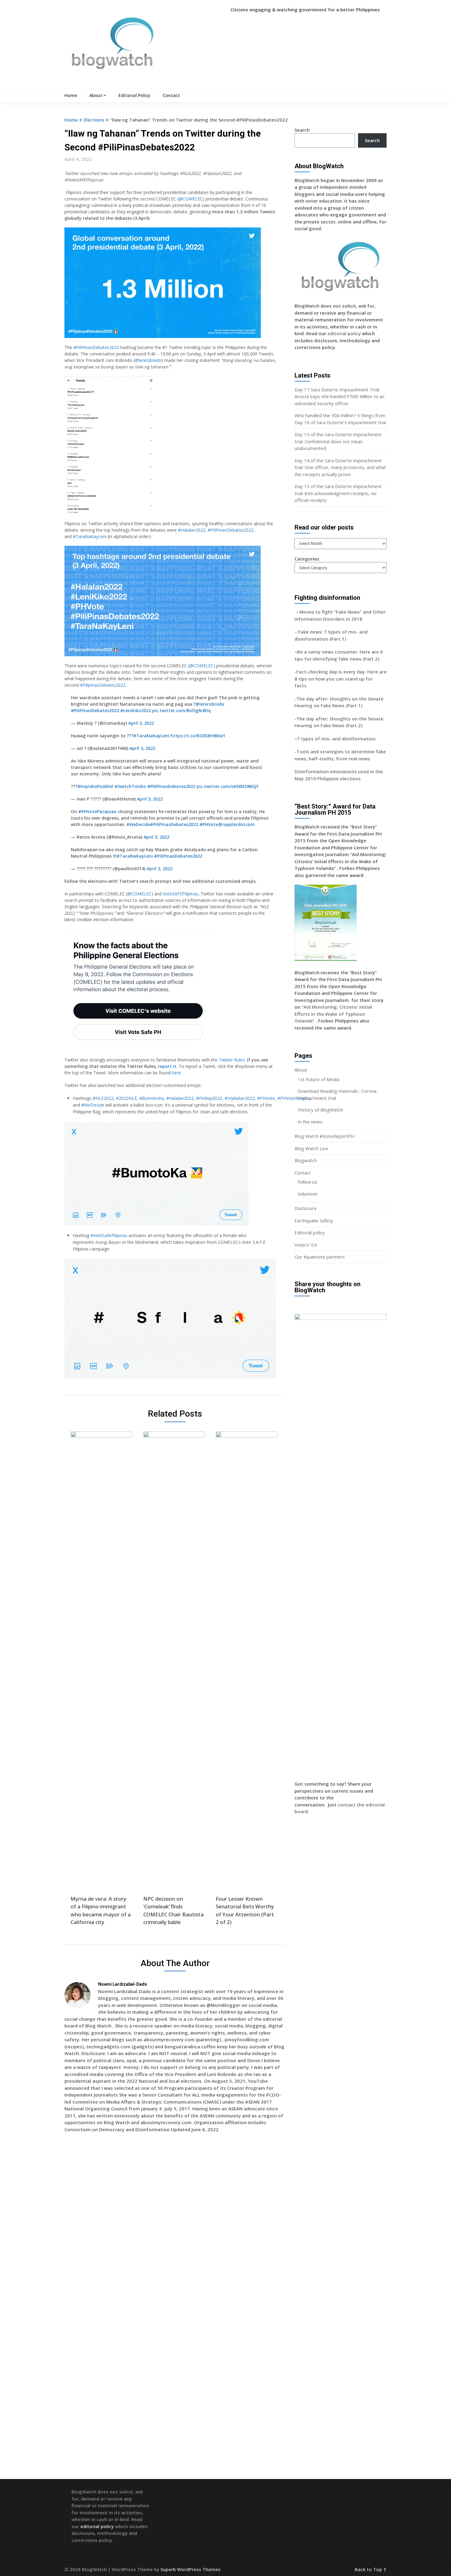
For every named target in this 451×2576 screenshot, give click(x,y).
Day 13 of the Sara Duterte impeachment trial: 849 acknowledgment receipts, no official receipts (338, 493)
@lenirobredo (148, 360)
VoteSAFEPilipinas (181, 894)
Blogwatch (306, 1160)
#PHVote (209, 824)
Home (71, 95)
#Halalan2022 (192, 530)
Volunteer (308, 1194)
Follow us (307, 1182)
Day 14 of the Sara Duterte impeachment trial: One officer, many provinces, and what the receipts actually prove (340, 467)
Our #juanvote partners (320, 1257)
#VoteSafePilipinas (109, 1235)
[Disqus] (175, 2226)
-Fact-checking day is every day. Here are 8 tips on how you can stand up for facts (341, 679)
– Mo (301, 612)
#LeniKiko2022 (136, 710)
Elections (94, 120)
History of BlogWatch (320, 1110)
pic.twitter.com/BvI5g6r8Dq (181, 710)
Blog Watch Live (311, 1148)
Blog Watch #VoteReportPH (325, 1136)
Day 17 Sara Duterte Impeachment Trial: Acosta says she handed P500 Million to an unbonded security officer (339, 396)
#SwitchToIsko (130, 786)
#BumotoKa (152, 1098)
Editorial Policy (134, 95)
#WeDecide (138, 824)
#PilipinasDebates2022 (103, 685)
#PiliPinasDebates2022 (96, 347)
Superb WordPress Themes (191, 2569)
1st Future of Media (318, 1079)
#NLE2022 (103, 1098)
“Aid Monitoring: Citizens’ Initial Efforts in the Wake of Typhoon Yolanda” (333, 1014)
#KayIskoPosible (95, 786)
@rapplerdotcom (236, 824)
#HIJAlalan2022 (240, 1098)
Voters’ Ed (306, 1245)
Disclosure (306, 1208)
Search (302, 130)
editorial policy (344, 333)
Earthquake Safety (314, 1220)
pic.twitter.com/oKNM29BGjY (228, 786)
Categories (307, 559)
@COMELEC (191, 199)
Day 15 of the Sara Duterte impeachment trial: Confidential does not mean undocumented (338, 441)
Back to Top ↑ (371, 2569)
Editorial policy (310, 1232)
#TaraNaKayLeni (90, 536)
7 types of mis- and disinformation (337, 739)
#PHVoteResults (293, 1098)
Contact (171, 95)
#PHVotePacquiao (97, 811)
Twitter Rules (232, 1060)
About (96, 95)
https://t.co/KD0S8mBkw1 (198, 736)
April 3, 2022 (141, 723)
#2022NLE (126, 1098)
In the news (310, 1122)
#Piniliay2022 (209, 1098)
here (176, 1073)
